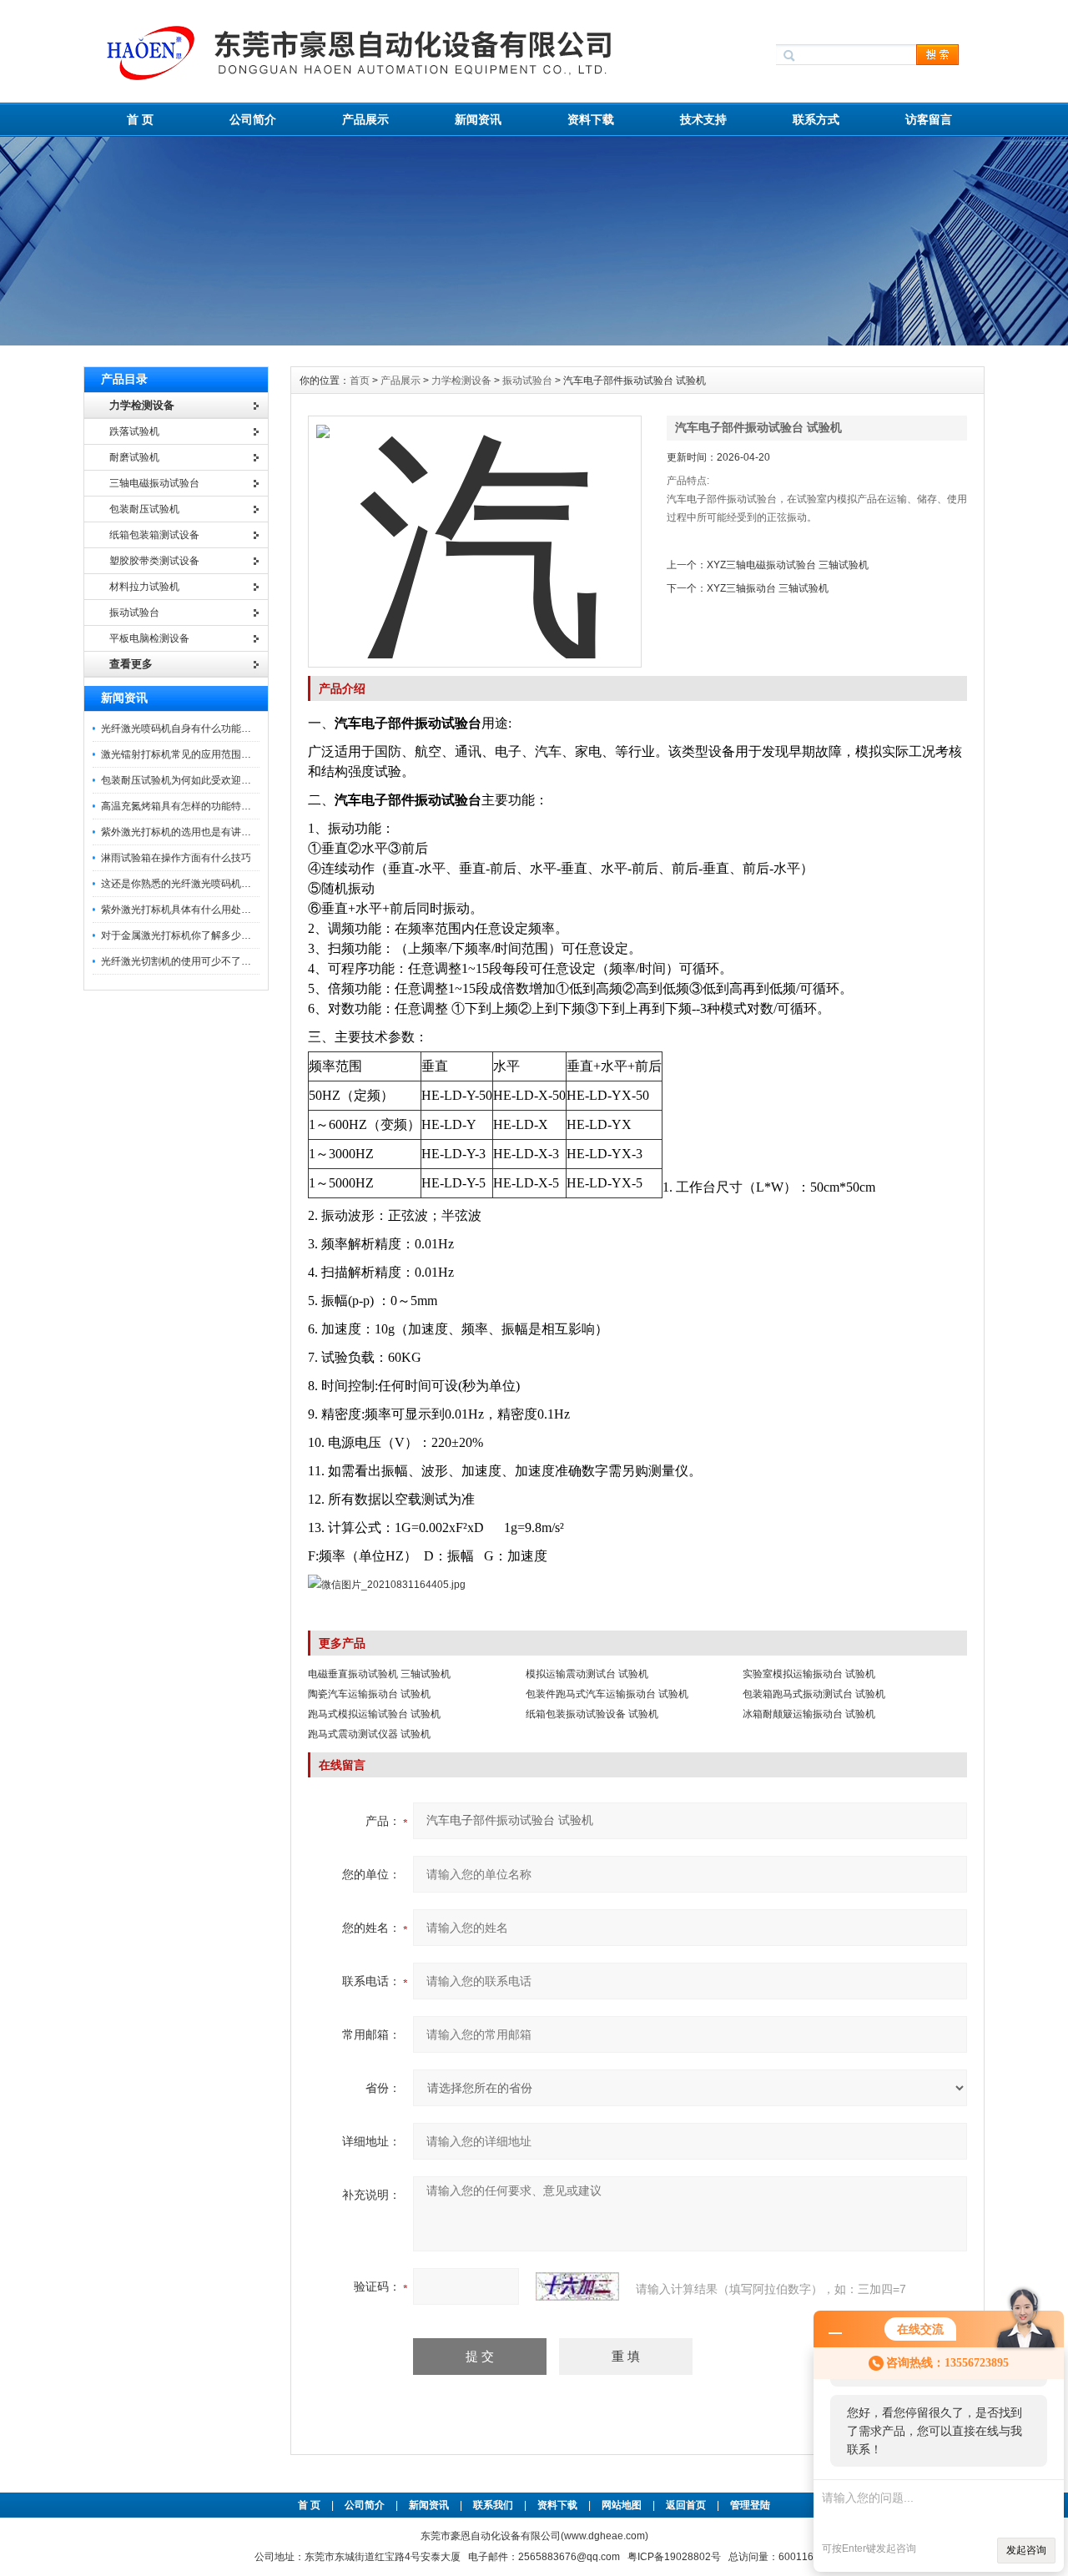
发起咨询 (1026, 2550)
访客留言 (929, 119)
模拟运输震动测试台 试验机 (587, 1674)
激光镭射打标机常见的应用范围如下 (181, 754)
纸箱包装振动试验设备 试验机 (592, 1714)
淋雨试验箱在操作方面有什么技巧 (176, 858)
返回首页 (687, 2505)
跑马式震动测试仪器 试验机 (369, 1734)
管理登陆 (750, 2505)
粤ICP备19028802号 (674, 2557)
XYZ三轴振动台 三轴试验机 (768, 588)
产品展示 (365, 119)
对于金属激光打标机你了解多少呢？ (181, 935)
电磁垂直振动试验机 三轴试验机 (379, 1674)
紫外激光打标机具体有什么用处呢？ (181, 910)
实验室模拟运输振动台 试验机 (809, 1674)
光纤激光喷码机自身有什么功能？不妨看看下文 (206, 728)
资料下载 (591, 119)
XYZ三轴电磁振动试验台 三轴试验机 (788, 565)
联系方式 (816, 119)
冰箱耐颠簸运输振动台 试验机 (809, 1714)
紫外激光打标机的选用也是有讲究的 (181, 832)
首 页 (140, 119)
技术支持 (703, 119)
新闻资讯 (478, 119)
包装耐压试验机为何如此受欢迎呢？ (181, 780)
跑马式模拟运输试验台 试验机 (374, 1714)
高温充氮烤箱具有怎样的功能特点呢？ (186, 806)
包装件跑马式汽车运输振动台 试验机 (607, 1694)
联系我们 (493, 2505)
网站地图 (622, 2505)
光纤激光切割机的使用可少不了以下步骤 (191, 961)
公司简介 (253, 119)
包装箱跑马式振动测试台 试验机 (814, 1694)
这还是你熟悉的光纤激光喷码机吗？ (181, 884)
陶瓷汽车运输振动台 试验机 (369, 1694)
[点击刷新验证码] (577, 2286)
